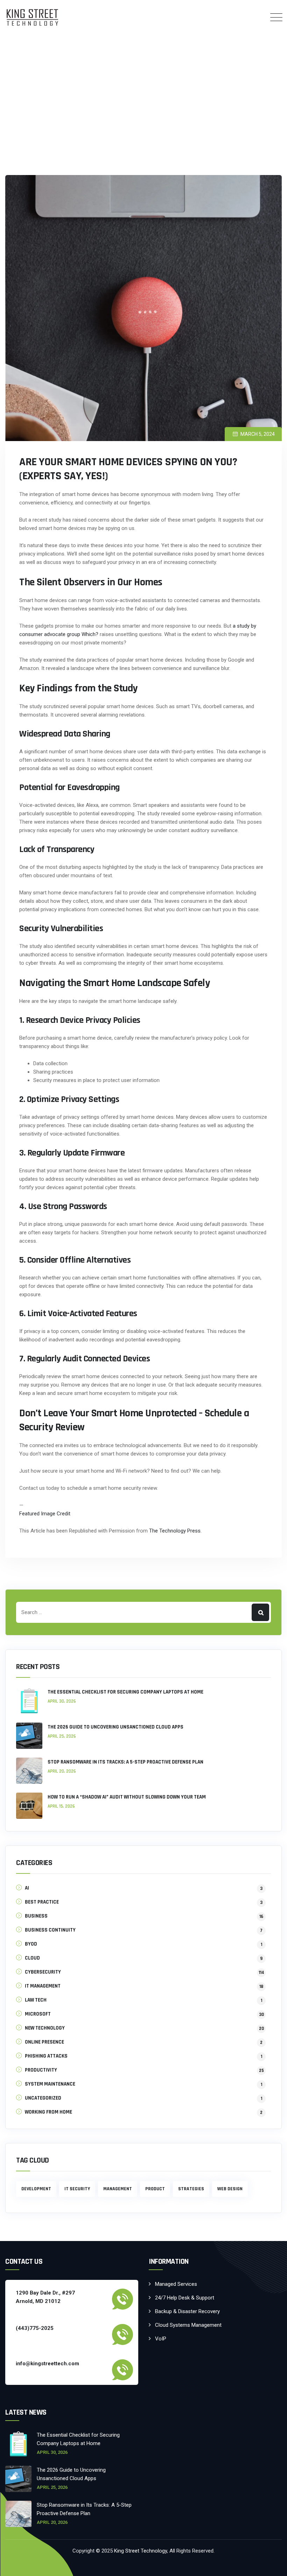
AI (27, 1888)
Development (36, 2189)
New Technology (45, 2028)
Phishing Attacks (46, 2056)
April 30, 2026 (62, 1701)
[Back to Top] (272, 2565)
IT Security (77, 2189)
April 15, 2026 (61, 1806)
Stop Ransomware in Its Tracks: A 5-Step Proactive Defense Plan (125, 1762)
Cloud (32, 1958)
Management (118, 2189)
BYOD (31, 1944)
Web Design (230, 2189)
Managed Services (176, 2284)
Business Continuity (50, 1930)
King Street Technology (141, 2551)
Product (155, 2189)
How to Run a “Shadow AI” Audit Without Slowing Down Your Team (127, 1797)
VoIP (161, 2339)
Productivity (41, 2070)
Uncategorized (43, 2098)
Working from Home (48, 2112)
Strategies (191, 2189)
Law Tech (36, 2000)
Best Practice (42, 1902)
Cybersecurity (43, 1972)
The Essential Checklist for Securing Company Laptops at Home (125, 1692)
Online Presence (44, 2042)
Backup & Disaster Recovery (187, 2311)
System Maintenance (50, 2084)
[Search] (260, 1612)
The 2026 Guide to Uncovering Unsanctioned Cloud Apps (115, 1727)
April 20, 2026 (62, 1771)
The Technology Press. (175, 1531)
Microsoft (38, 2014)
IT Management (43, 1986)
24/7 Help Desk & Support (185, 2298)
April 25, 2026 (62, 1736)
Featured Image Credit (45, 1514)
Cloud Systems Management (188, 2325)
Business (36, 1916)
